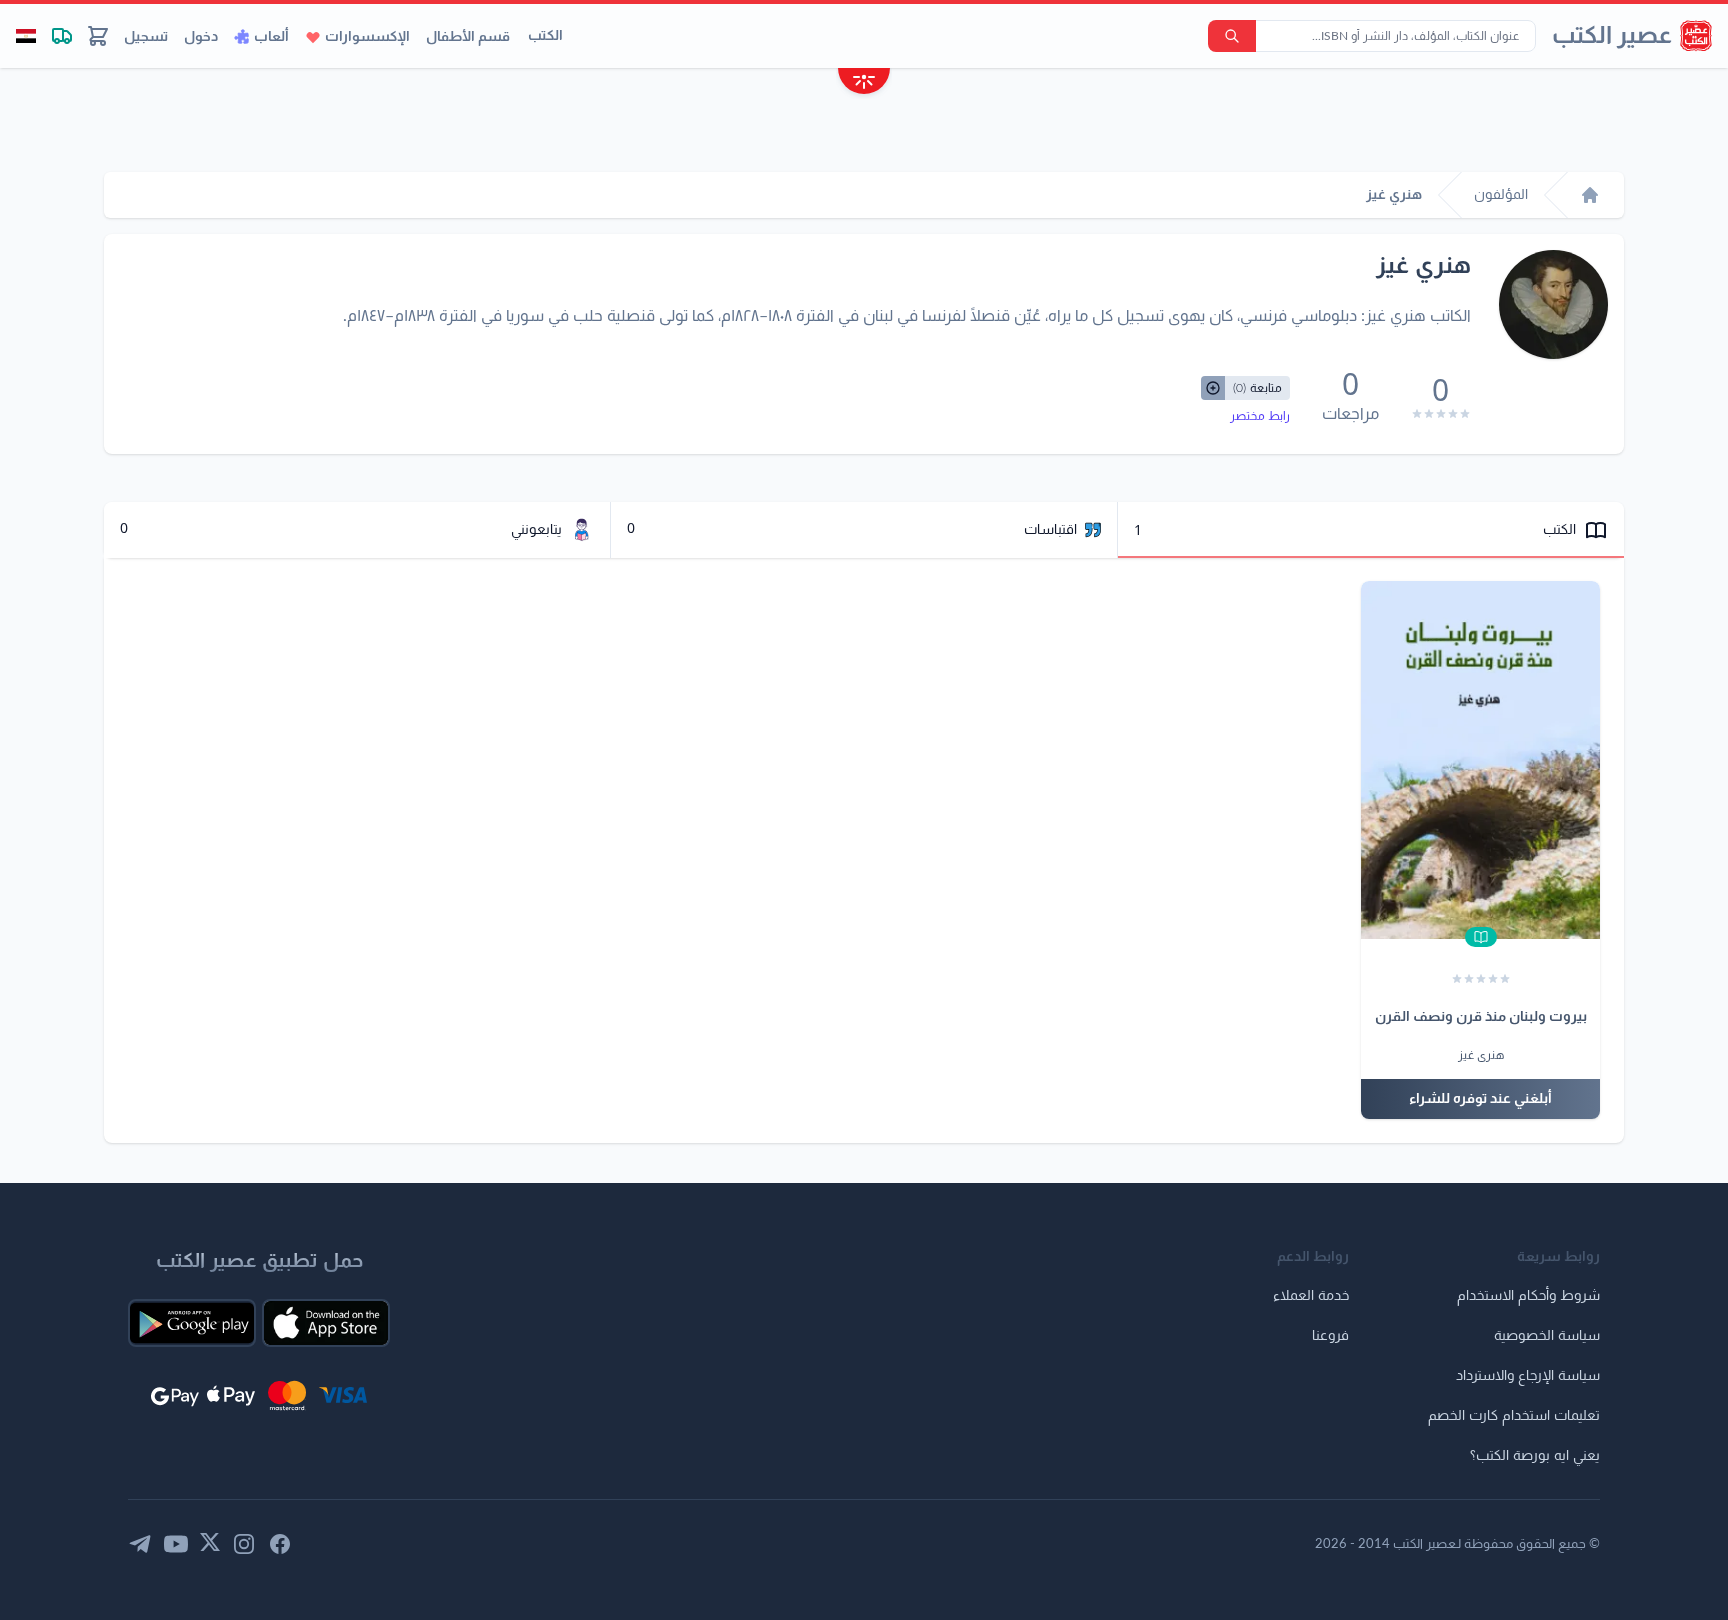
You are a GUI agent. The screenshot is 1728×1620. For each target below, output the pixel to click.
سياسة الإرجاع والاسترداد (1528, 1376)
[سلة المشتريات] (98, 36)
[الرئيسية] (1590, 195)
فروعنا (1330, 1336)
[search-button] (1232, 36)
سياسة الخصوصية (1547, 1336)
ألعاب (271, 37)
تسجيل (146, 37)
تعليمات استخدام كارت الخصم (1514, 1416)
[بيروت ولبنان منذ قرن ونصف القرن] (1480, 760)
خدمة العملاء (1311, 1296)
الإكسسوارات (367, 37)
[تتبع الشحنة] (62, 36)
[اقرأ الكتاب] (1481, 937)
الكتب (545, 36)
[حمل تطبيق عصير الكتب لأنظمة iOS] (326, 1323)
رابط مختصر (1260, 416)
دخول (201, 37)
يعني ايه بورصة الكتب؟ (1535, 1456)
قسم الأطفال (468, 37)
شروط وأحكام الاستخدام (1528, 1296)
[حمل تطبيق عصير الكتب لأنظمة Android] (192, 1323)
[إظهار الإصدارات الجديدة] (864, 83)
